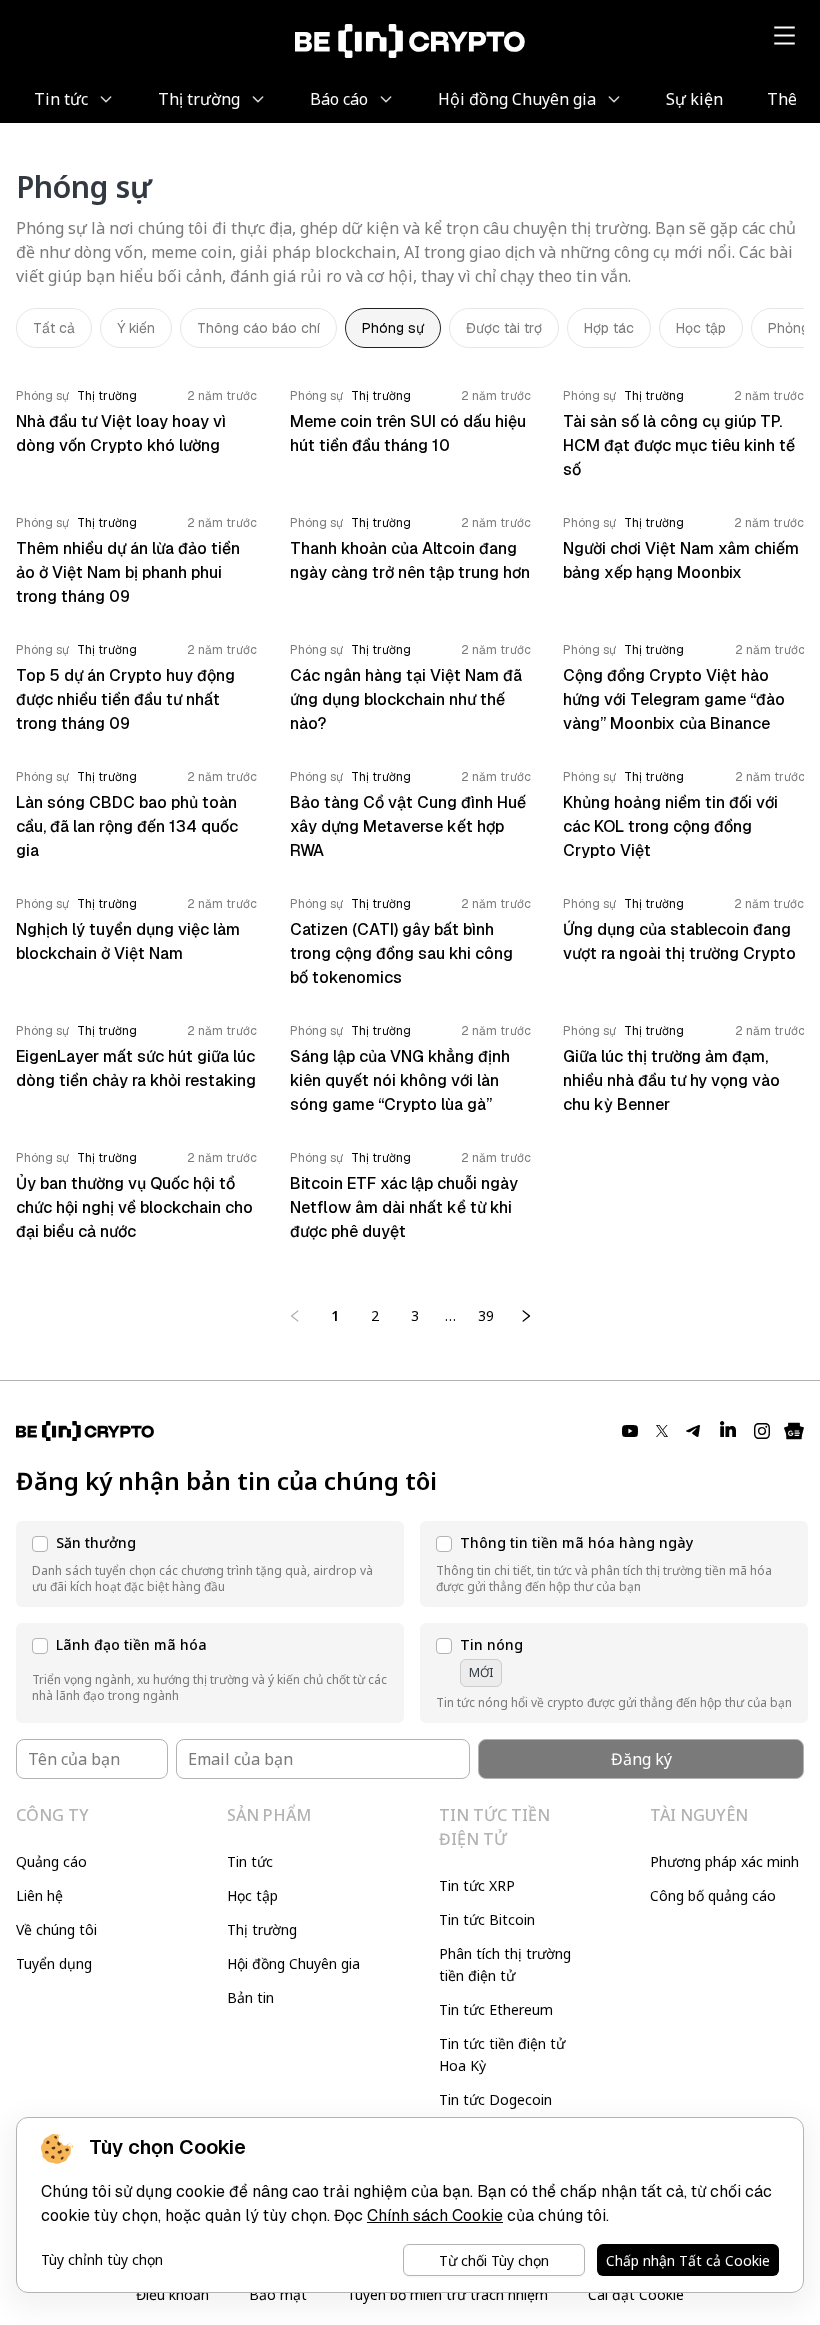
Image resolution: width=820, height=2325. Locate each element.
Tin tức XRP (477, 1885)
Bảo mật (278, 2294)
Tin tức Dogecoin (495, 2099)
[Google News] (794, 1431)
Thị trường (262, 1929)
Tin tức (250, 1861)
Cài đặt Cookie (636, 2294)
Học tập (252, 1895)
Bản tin (250, 1997)
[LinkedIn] (728, 1431)
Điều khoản (172, 2294)
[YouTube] (630, 1431)
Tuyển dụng (54, 1963)
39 (486, 1315)
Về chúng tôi (56, 1929)
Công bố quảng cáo (713, 1895)
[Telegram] (694, 1431)
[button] (210, 1564)
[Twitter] (662, 1431)
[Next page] (526, 1316)
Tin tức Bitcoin (487, 1919)
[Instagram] (762, 1431)
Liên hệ (39, 1895)
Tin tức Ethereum (496, 2009)
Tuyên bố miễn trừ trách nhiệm (447, 2294)
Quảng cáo (51, 1861)
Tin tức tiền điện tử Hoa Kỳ (502, 2054)
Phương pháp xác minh (724, 1861)
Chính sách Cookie (435, 2215)
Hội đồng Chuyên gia (293, 1963)
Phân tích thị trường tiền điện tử (505, 1964)
